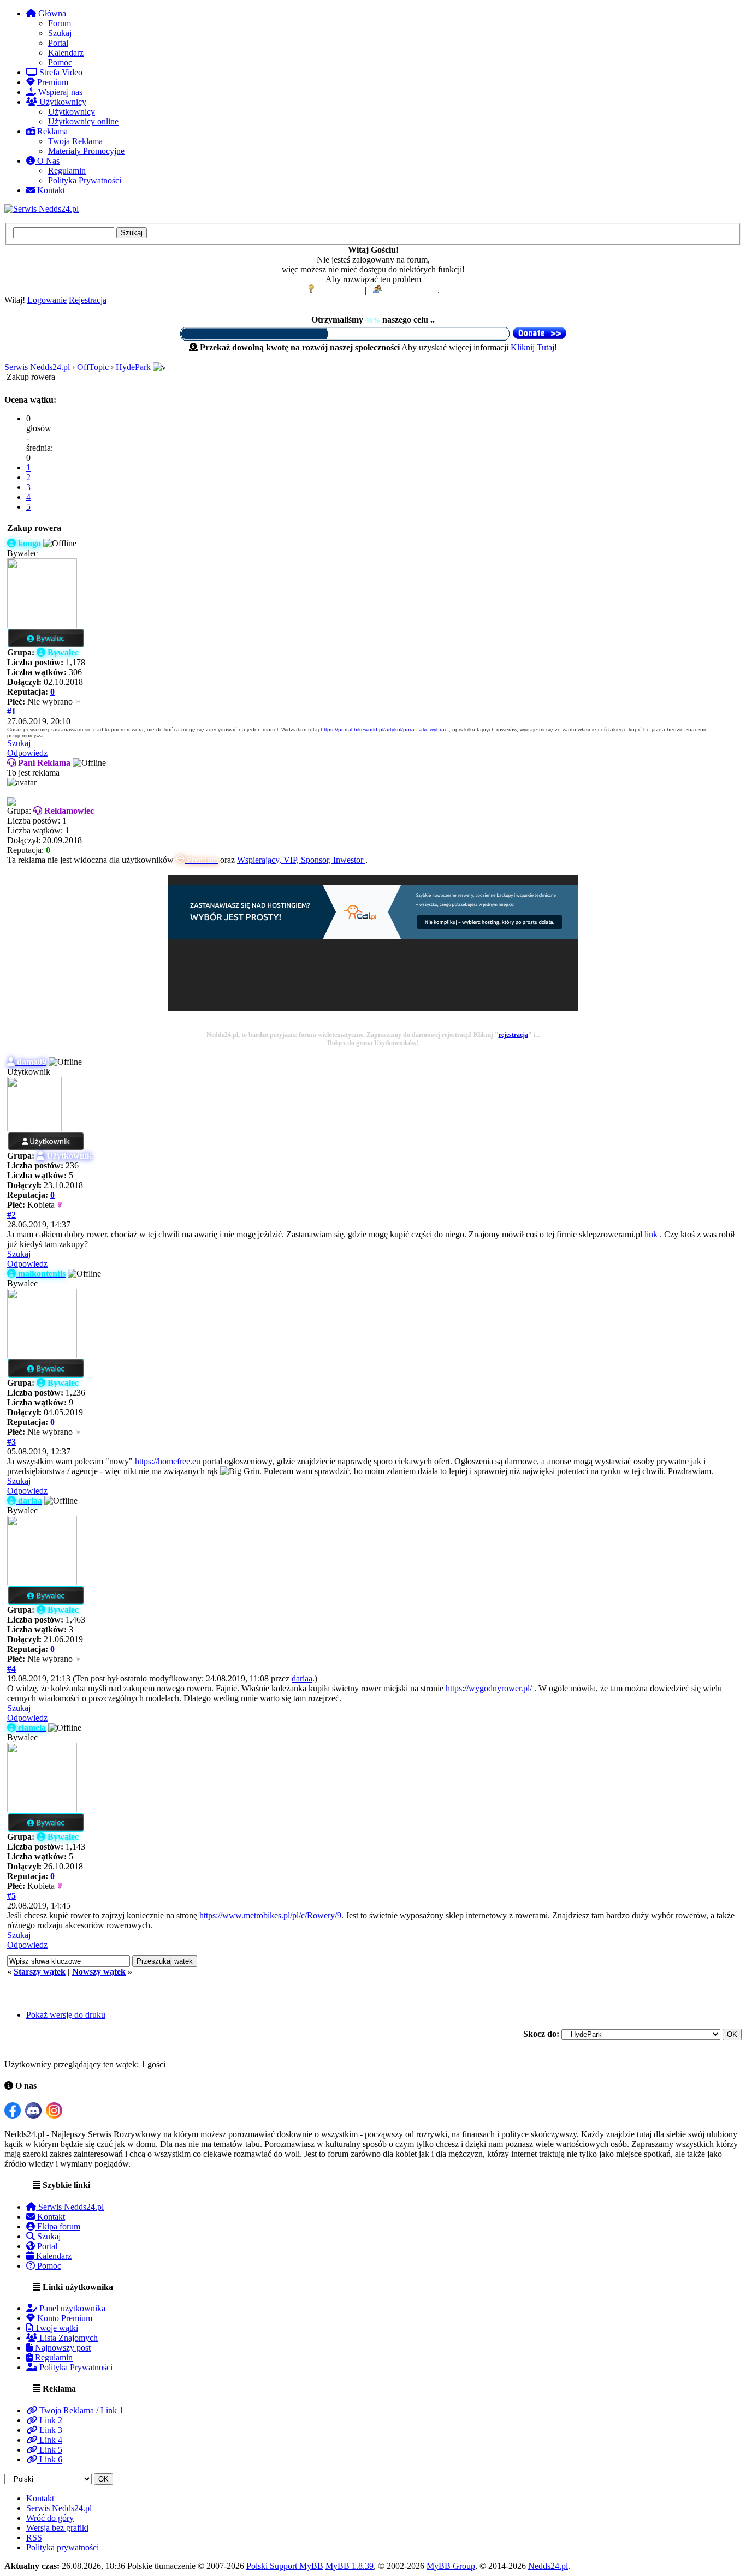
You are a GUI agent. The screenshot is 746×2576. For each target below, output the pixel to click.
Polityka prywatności (63, 2547)
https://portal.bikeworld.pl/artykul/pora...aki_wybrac (384, 729)
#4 (11, 1669)
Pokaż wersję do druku (66, 2015)
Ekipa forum (58, 2226)
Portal (58, 43)
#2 (11, 1215)
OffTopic (93, 367)
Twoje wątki (55, 2328)
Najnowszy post (62, 2348)
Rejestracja (88, 300)
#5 (11, 1896)
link (651, 1234)
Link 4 (50, 2440)
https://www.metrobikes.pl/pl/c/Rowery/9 (270, 1915)
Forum (60, 23)
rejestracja (513, 1035)
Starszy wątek (40, 1972)
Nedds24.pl (548, 2566)
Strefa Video (60, 72)
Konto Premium (64, 2318)
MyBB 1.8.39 (350, 2566)
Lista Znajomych (67, 2338)
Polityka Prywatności (85, 180)
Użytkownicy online (83, 121)
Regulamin (67, 171)
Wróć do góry (50, 2518)
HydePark (133, 367)
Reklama (51, 131)
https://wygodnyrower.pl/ (489, 1688)
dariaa (302, 1678)
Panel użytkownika (71, 2308)
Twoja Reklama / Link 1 (80, 2410)
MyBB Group (451, 2566)
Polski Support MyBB (285, 2566)
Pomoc (60, 62)
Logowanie (47, 300)
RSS (34, 2538)
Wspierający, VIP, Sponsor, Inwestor (301, 860)
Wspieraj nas (59, 92)
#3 (11, 1442)
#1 (11, 711)
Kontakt (50, 190)
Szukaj (60, 33)
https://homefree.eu (168, 1461)
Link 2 (50, 2420)
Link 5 (50, 2450)
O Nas (47, 161)
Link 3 (50, 2430)
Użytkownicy (62, 102)
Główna (51, 13)
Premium (52, 82)
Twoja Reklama (75, 141)
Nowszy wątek (99, 1972)
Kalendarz (66, 53)
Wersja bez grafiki (57, 2528)
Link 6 (50, 2459)
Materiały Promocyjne (86, 151)
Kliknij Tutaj (532, 347)
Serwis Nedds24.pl (37, 367)
